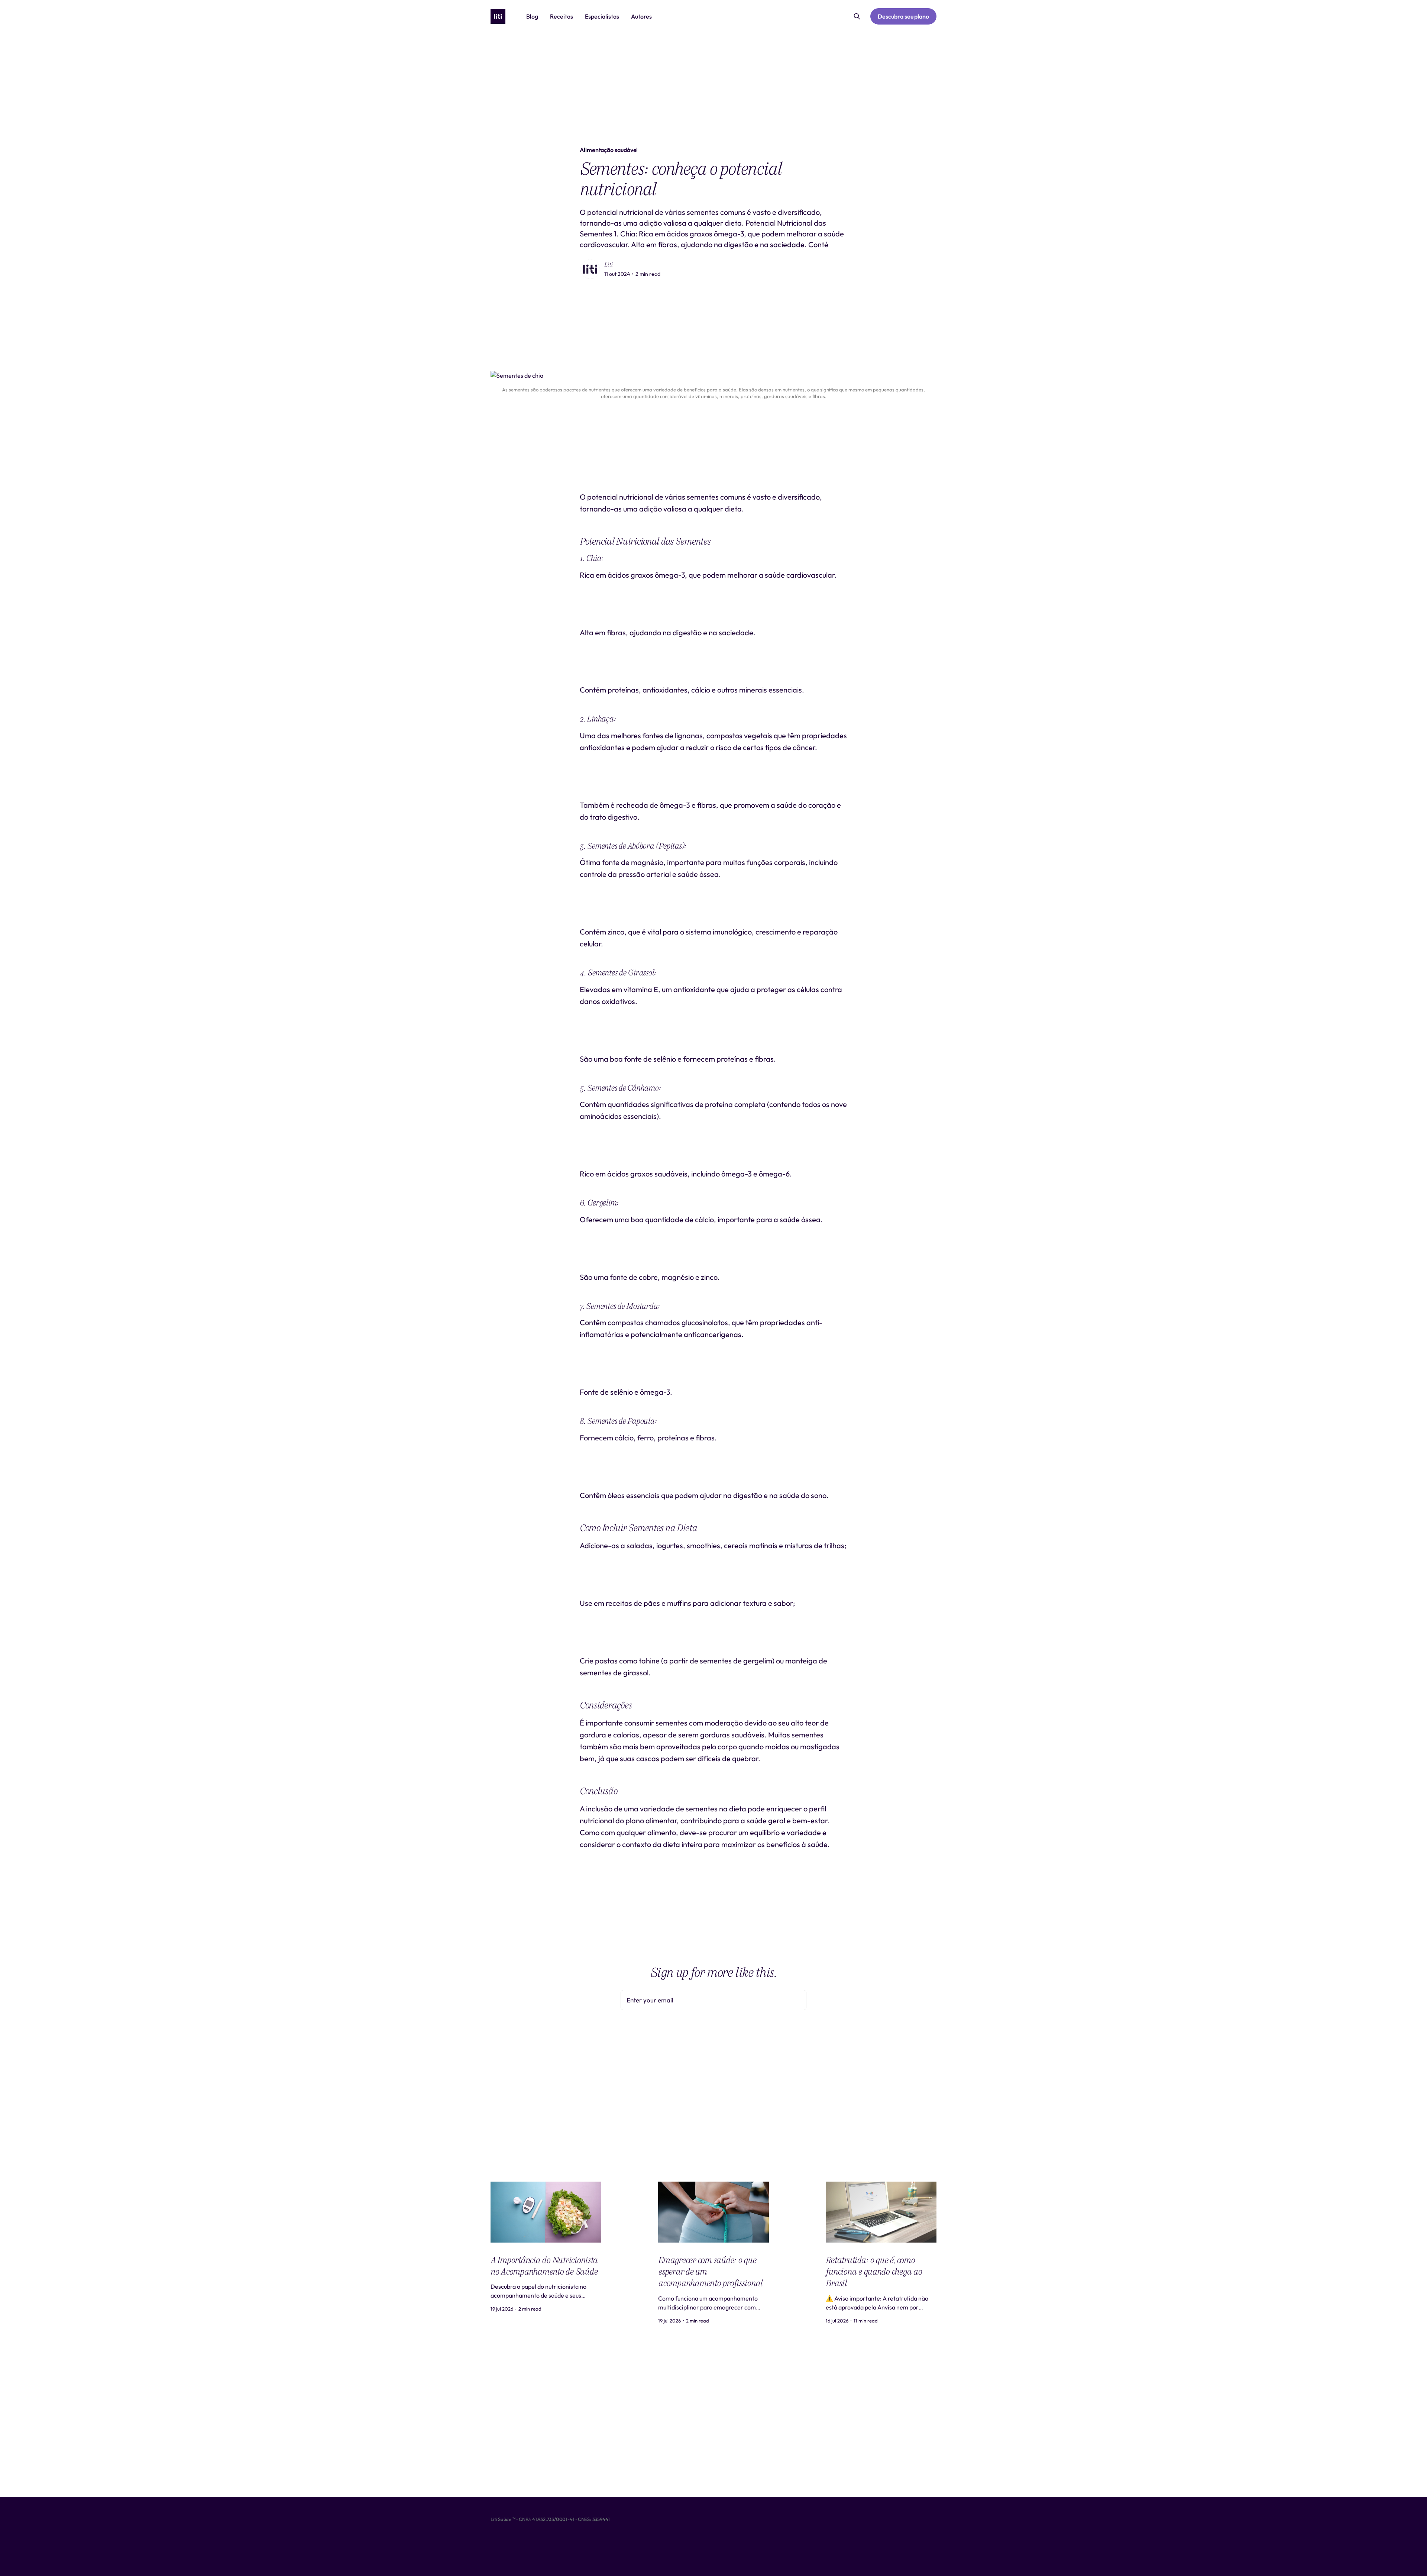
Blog (532, 16)
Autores (641, 16)
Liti (609, 265)
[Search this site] (857, 16)
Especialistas (602, 16)
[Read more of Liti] (590, 269)
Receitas (562, 16)
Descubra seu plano (903, 16)
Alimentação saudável (609, 150)
